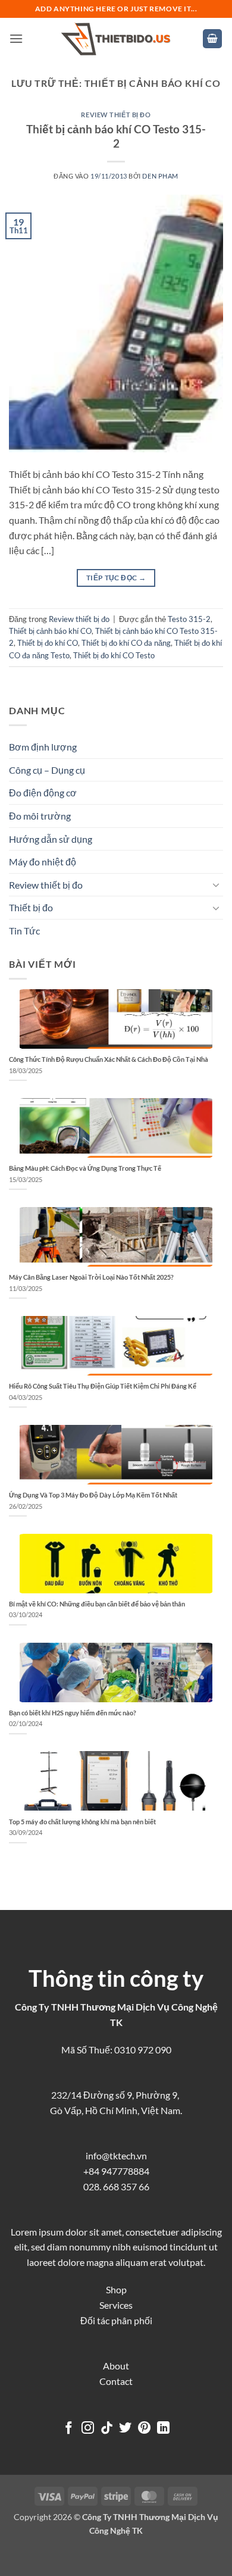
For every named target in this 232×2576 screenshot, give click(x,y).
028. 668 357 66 (116, 2186)
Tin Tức (24, 931)
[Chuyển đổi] (216, 884)
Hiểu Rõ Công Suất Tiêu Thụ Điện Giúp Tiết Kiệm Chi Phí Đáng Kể (103, 1386)
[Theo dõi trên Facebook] (69, 2429)
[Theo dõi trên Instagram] (88, 2429)
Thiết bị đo (31, 907)
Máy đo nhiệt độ (43, 862)
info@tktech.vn (116, 2155)
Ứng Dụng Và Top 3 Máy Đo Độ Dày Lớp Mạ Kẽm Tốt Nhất (93, 1495)
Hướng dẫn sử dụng (51, 839)
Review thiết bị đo (116, 115)
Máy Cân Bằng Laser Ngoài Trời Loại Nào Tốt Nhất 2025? (91, 1277)
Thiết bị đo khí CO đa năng (126, 643)
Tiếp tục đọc (116, 578)
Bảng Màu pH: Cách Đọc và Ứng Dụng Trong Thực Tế (85, 1168)
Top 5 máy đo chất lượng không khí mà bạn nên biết (82, 1822)
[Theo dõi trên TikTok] (107, 2429)
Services (116, 2305)
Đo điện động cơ (43, 793)
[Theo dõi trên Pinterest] (144, 2429)
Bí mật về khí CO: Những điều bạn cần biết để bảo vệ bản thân (97, 1604)
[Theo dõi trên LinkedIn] (163, 2429)
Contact (116, 2381)
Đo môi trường (40, 816)
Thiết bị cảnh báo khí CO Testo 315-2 (116, 136)
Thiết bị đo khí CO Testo (114, 655)
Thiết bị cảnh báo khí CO (50, 631)
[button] (16, 38)
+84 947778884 (116, 2171)
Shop (116, 2289)
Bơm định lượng (43, 747)
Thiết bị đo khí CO (48, 643)
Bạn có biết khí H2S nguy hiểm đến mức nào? (73, 1713)
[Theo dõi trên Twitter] (125, 2429)
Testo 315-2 (189, 619)
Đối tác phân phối (116, 2320)
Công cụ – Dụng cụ (47, 770)
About (116, 2366)
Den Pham (160, 176)
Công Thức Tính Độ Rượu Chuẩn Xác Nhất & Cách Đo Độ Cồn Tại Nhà (109, 1059)
